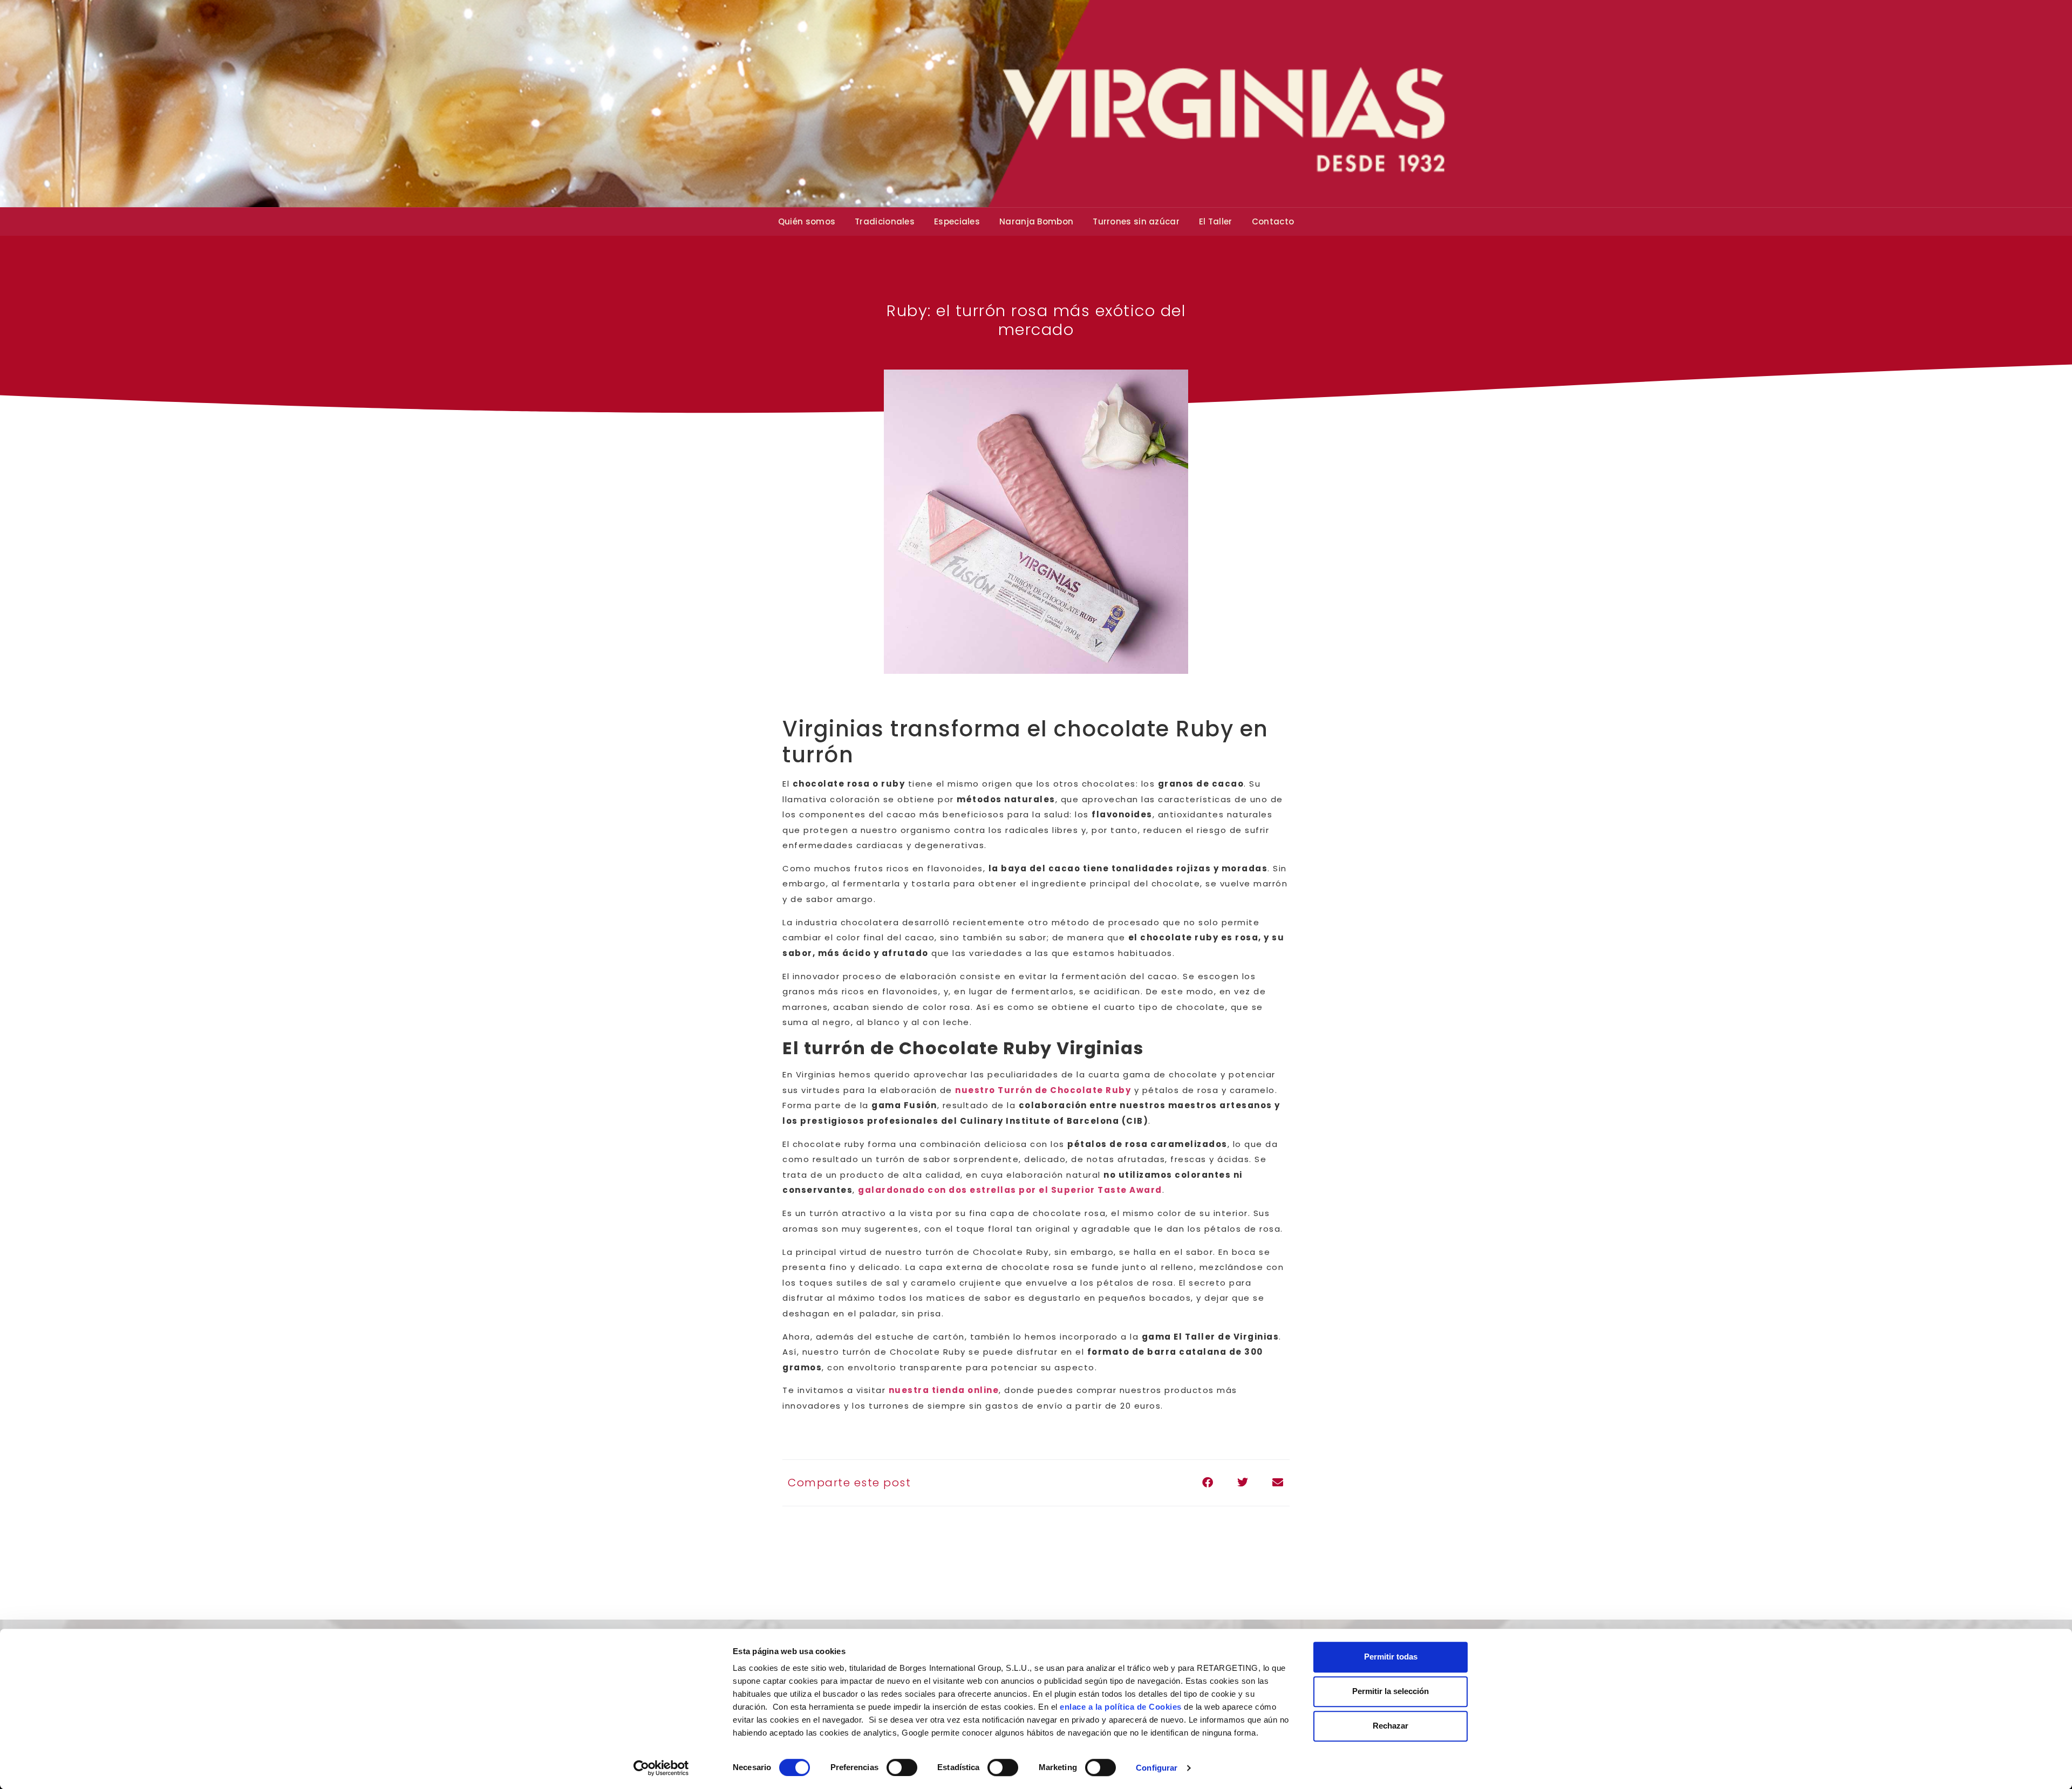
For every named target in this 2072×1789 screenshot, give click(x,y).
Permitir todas (1391, 1657)
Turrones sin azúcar (1136, 221)
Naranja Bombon (1036, 221)
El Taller (1216, 221)
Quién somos (807, 221)
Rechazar (1391, 1726)
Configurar (1157, 1768)
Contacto (1273, 221)
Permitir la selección (1391, 1691)
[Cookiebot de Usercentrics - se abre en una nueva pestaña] (661, 1768)
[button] (1207, 1483)
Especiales (957, 221)
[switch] (902, 1767)
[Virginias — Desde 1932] (1036, 104)
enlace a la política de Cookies (1121, 1707)
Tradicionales (885, 221)
